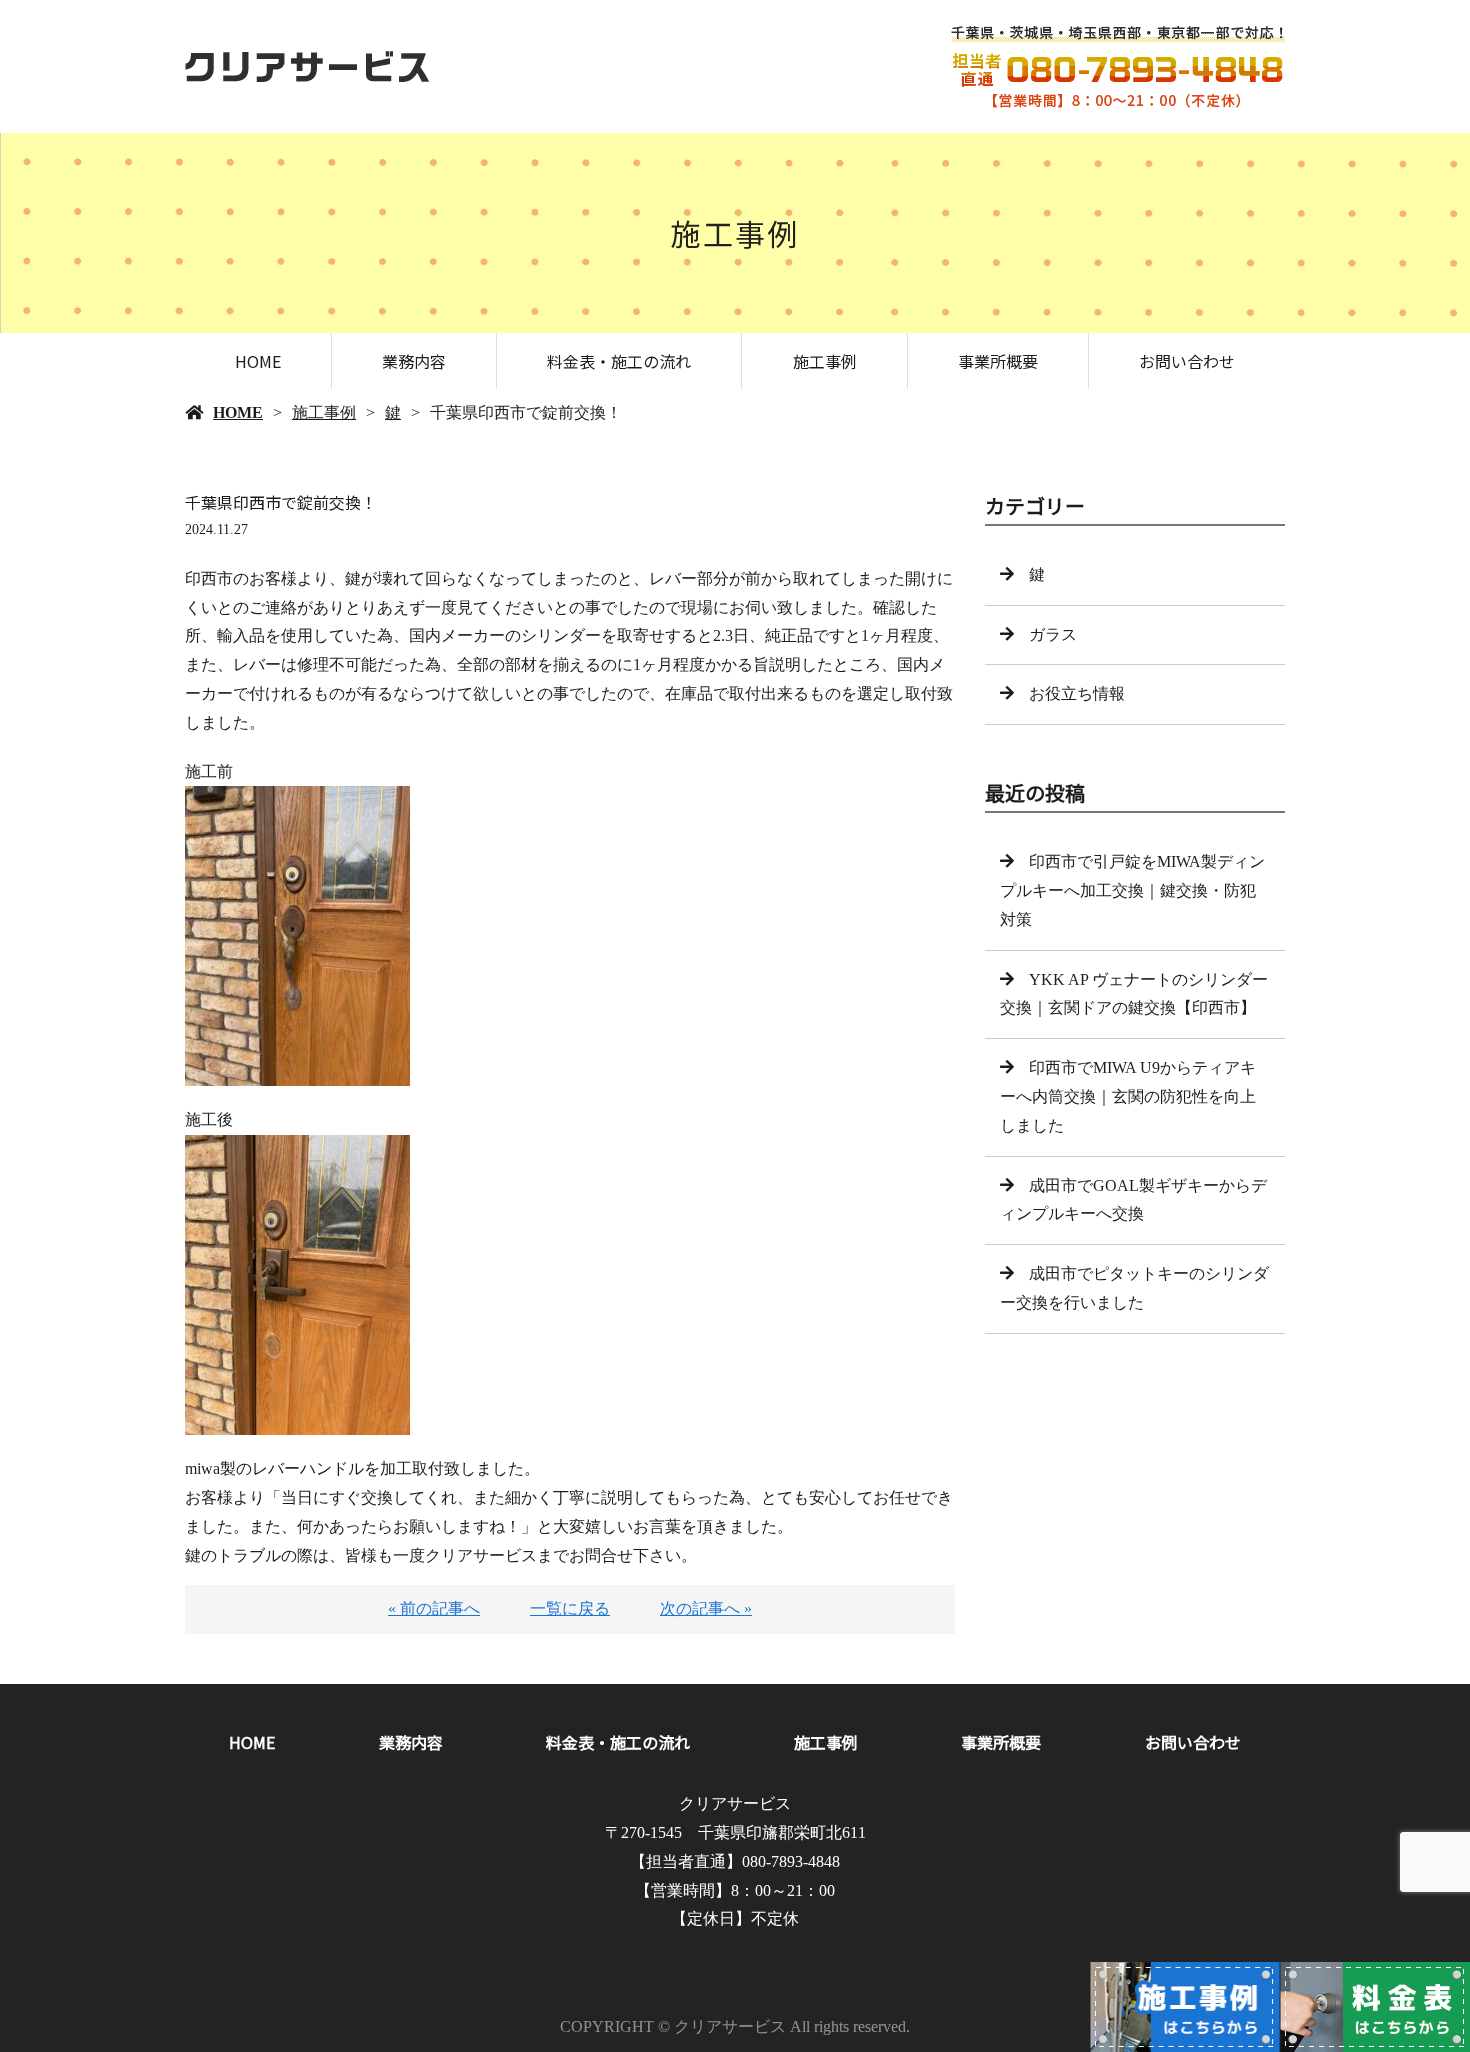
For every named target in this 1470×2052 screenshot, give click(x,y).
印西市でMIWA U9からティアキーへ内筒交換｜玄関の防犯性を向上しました (1128, 1096)
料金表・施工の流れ (619, 361)
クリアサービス (735, 1803)
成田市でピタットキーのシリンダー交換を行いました (1134, 1288)
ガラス (1053, 634)
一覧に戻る (570, 1608)
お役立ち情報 (1077, 693)
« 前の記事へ (434, 1608)
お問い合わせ (1187, 361)
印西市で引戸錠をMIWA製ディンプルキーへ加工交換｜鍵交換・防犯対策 (1132, 890)
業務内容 (414, 361)
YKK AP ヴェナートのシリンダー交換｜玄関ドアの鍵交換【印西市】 (1134, 994)
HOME (258, 361)
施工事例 (825, 361)
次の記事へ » (706, 1608)
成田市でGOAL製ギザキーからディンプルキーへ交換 (1133, 1200)
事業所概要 (998, 361)
